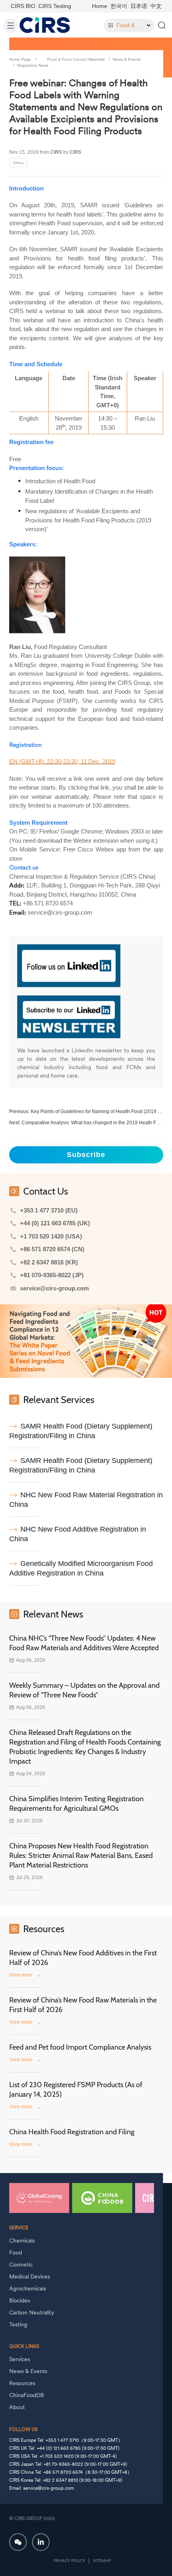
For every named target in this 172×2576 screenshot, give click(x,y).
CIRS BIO (23, 6)
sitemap (102, 2561)
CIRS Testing (55, 6)
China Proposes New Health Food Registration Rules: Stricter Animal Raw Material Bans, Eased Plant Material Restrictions (81, 1856)
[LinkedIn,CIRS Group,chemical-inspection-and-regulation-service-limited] (41, 2542)
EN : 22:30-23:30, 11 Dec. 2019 (62, 761)
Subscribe (86, 1155)
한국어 (119, 6)
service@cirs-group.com (54, 1288)
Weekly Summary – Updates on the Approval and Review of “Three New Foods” (84, 1690)
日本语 (139, 6)
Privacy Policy (69, 2561)
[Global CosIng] (39, 2198)
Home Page (20, 59)
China (18, 162)
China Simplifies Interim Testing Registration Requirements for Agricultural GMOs (76, 1804)
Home (100, 6)
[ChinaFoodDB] (102, 2198)
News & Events (127, 59)
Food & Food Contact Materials (76, 59)
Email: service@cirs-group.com (42, 2488)
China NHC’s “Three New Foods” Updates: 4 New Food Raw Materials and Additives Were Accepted (84, 1643)
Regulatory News (33, 65)
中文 (156, 6)
